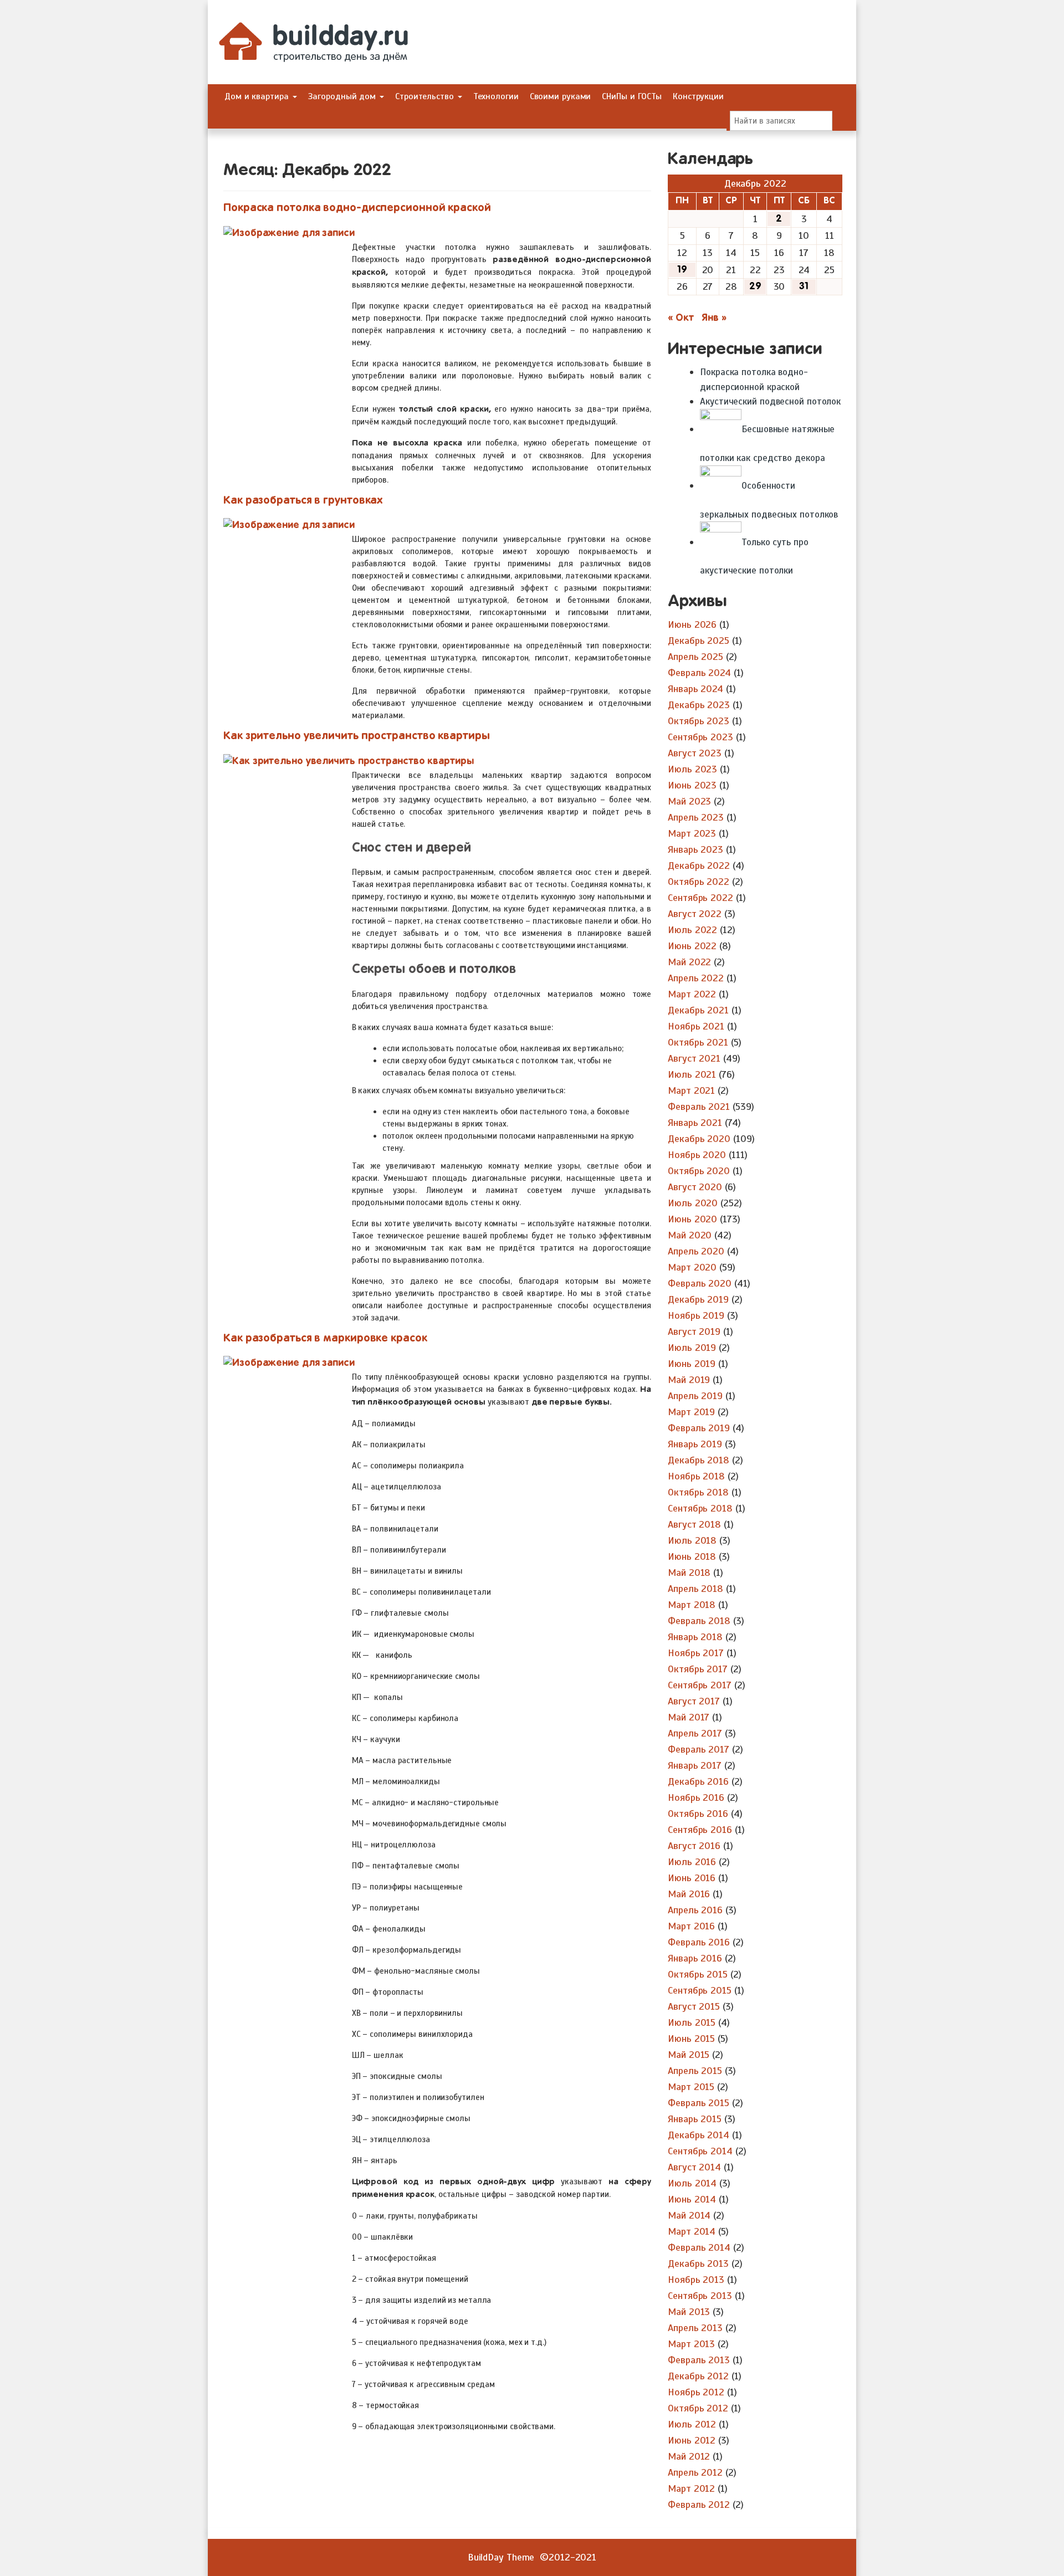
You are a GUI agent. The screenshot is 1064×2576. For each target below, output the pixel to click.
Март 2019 (691, 1412)
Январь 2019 (695, 1444)
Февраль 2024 (699, 673)
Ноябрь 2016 (696, 1797)
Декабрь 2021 (698, 1010)
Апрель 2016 (695, 1910)
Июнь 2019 (692, 1364)
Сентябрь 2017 (700, 1685)
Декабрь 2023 (699, 705)
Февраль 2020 (700, 1283)
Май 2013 (689, 2312)
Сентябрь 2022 (700, 898)
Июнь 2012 (692, 2440)
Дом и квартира (258, 96)
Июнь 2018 (692, 1556)
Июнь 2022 (692, 946)
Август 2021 (694, 1058)
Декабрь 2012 (698, 2376)
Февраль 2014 (699, 2247)
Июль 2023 (692, 769)
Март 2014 (692, 2231)
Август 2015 (694, 2006)
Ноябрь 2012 (696, 2392)
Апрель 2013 (695, 2328)
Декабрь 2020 (699, 1139)
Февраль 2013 (699, 2360)
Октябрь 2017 (698, 1669)
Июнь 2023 (692, 785)
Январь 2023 (695, 849)
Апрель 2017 (695, 1733)
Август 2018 (694, 1524)
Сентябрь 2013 (700, 2296)
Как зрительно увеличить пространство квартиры (357, 736)
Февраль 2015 (699, 2103)
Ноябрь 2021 (696, 1026)
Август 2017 (694, 1701)
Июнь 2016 (692, 1878)
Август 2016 (694, 1846)
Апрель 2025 (695, 657)
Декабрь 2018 (699, 1460)
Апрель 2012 (695, 2472)
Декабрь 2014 (699, 2135)
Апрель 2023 (696, 817)
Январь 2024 (695, 689)
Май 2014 (689, 2215)
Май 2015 (689, 2055)
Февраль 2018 (699, 1621)
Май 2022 (689, 962)
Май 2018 (689, 1573)
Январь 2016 (695, 1958)
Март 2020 (692, 1267)
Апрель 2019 (695, 1396)
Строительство (426, 96)
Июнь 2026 (692, 624)
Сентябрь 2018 (700, 1508)
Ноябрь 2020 (697, 1155)
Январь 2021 (695, 1123)
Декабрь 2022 (699, 866)
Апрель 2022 (696, 978)
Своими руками (561, 96)
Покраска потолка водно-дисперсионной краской (357, 208)
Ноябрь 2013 (696, 2280)
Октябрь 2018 (698, 1492)
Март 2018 (692, 1605)
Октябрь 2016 (698, 1814)
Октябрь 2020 (699, 1171)
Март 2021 (691, 1090)
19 (682, 270)
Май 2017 (689, 1717)
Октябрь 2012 (698, 2408)
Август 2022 (695, 914)
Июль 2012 (692, 2424)
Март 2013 (691, 2344)
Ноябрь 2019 (696, 1315)
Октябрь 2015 (698, 1974)
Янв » (714, 318)
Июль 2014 (692, 2183)
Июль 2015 (692, 2022)
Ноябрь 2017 (696, 1653)
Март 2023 (692, 833)
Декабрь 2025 (699, 641)
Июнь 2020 (692, 1219)
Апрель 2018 (695, 1589)
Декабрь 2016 (698, 1781)
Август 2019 (694, 1331)
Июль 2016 (692, 1862)
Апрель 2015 (695, 2071)
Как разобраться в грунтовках (303, 501)
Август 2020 (695, 1187)
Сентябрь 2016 (700, 1830)
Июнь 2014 (692, 2199)
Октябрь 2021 (698, 1042)
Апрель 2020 (696, 1251)
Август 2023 (695, 753)
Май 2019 (689, 1380)
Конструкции (698, 96)
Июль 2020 (693, 1203)
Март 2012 (691, 2488)
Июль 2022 (692, 930)
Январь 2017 (695, 1765)
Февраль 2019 (699, 1428)
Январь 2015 (695, 2119)
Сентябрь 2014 (700, 2151)
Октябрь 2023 (699, 721)
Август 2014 (694, 2167)
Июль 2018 (692, 1540)
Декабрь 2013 (698, 2263)
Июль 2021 (692, 1074)
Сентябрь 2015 (700, 1990)
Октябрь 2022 (699, 882)
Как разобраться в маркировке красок (325, 1338)
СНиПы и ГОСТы (632, 96)
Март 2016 (691, 1926)
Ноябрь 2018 (696, 1476)
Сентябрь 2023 (700, 737)
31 (804, 286)
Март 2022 (692, 994)
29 (755, 286)
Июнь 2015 (691, 2039)
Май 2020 (690, 1235)
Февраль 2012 (699, 2505)
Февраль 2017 (699, 1749)
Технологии (496, 96)
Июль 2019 (692, 1348)
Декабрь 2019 (698, 1299)
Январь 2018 (695, 1637)
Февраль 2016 (699, 1942)
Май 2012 (689, 2456)
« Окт (681, 318)
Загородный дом (344, 96)
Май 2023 (689, 801)
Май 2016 (689, 1894)
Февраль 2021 (699, 1107)
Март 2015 (691, 2087)
